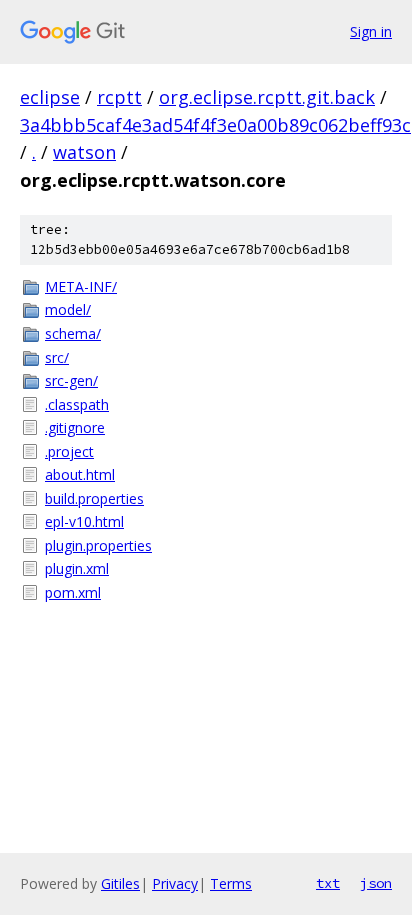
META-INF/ (81, 286)
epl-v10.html (84, 521)
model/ (68, 309)
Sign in (371, 31)
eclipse (50, 97)
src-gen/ (71, 380)
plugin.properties (98, 545)
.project (69, 451)
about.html (80, 474)
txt (328, 883)
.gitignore (75, 427)
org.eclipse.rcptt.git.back (267, 97)
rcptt (119, 97)
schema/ (73, 333)
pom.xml (73, 592)
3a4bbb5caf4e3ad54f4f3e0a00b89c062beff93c (215, 125)
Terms (231, 883)
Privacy (175, 883)
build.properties (94, 498)
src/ (57, 357)
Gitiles (120, 883)
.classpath (77, 404)
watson (84, 152)
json (376, 883)
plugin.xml (77, 568)
